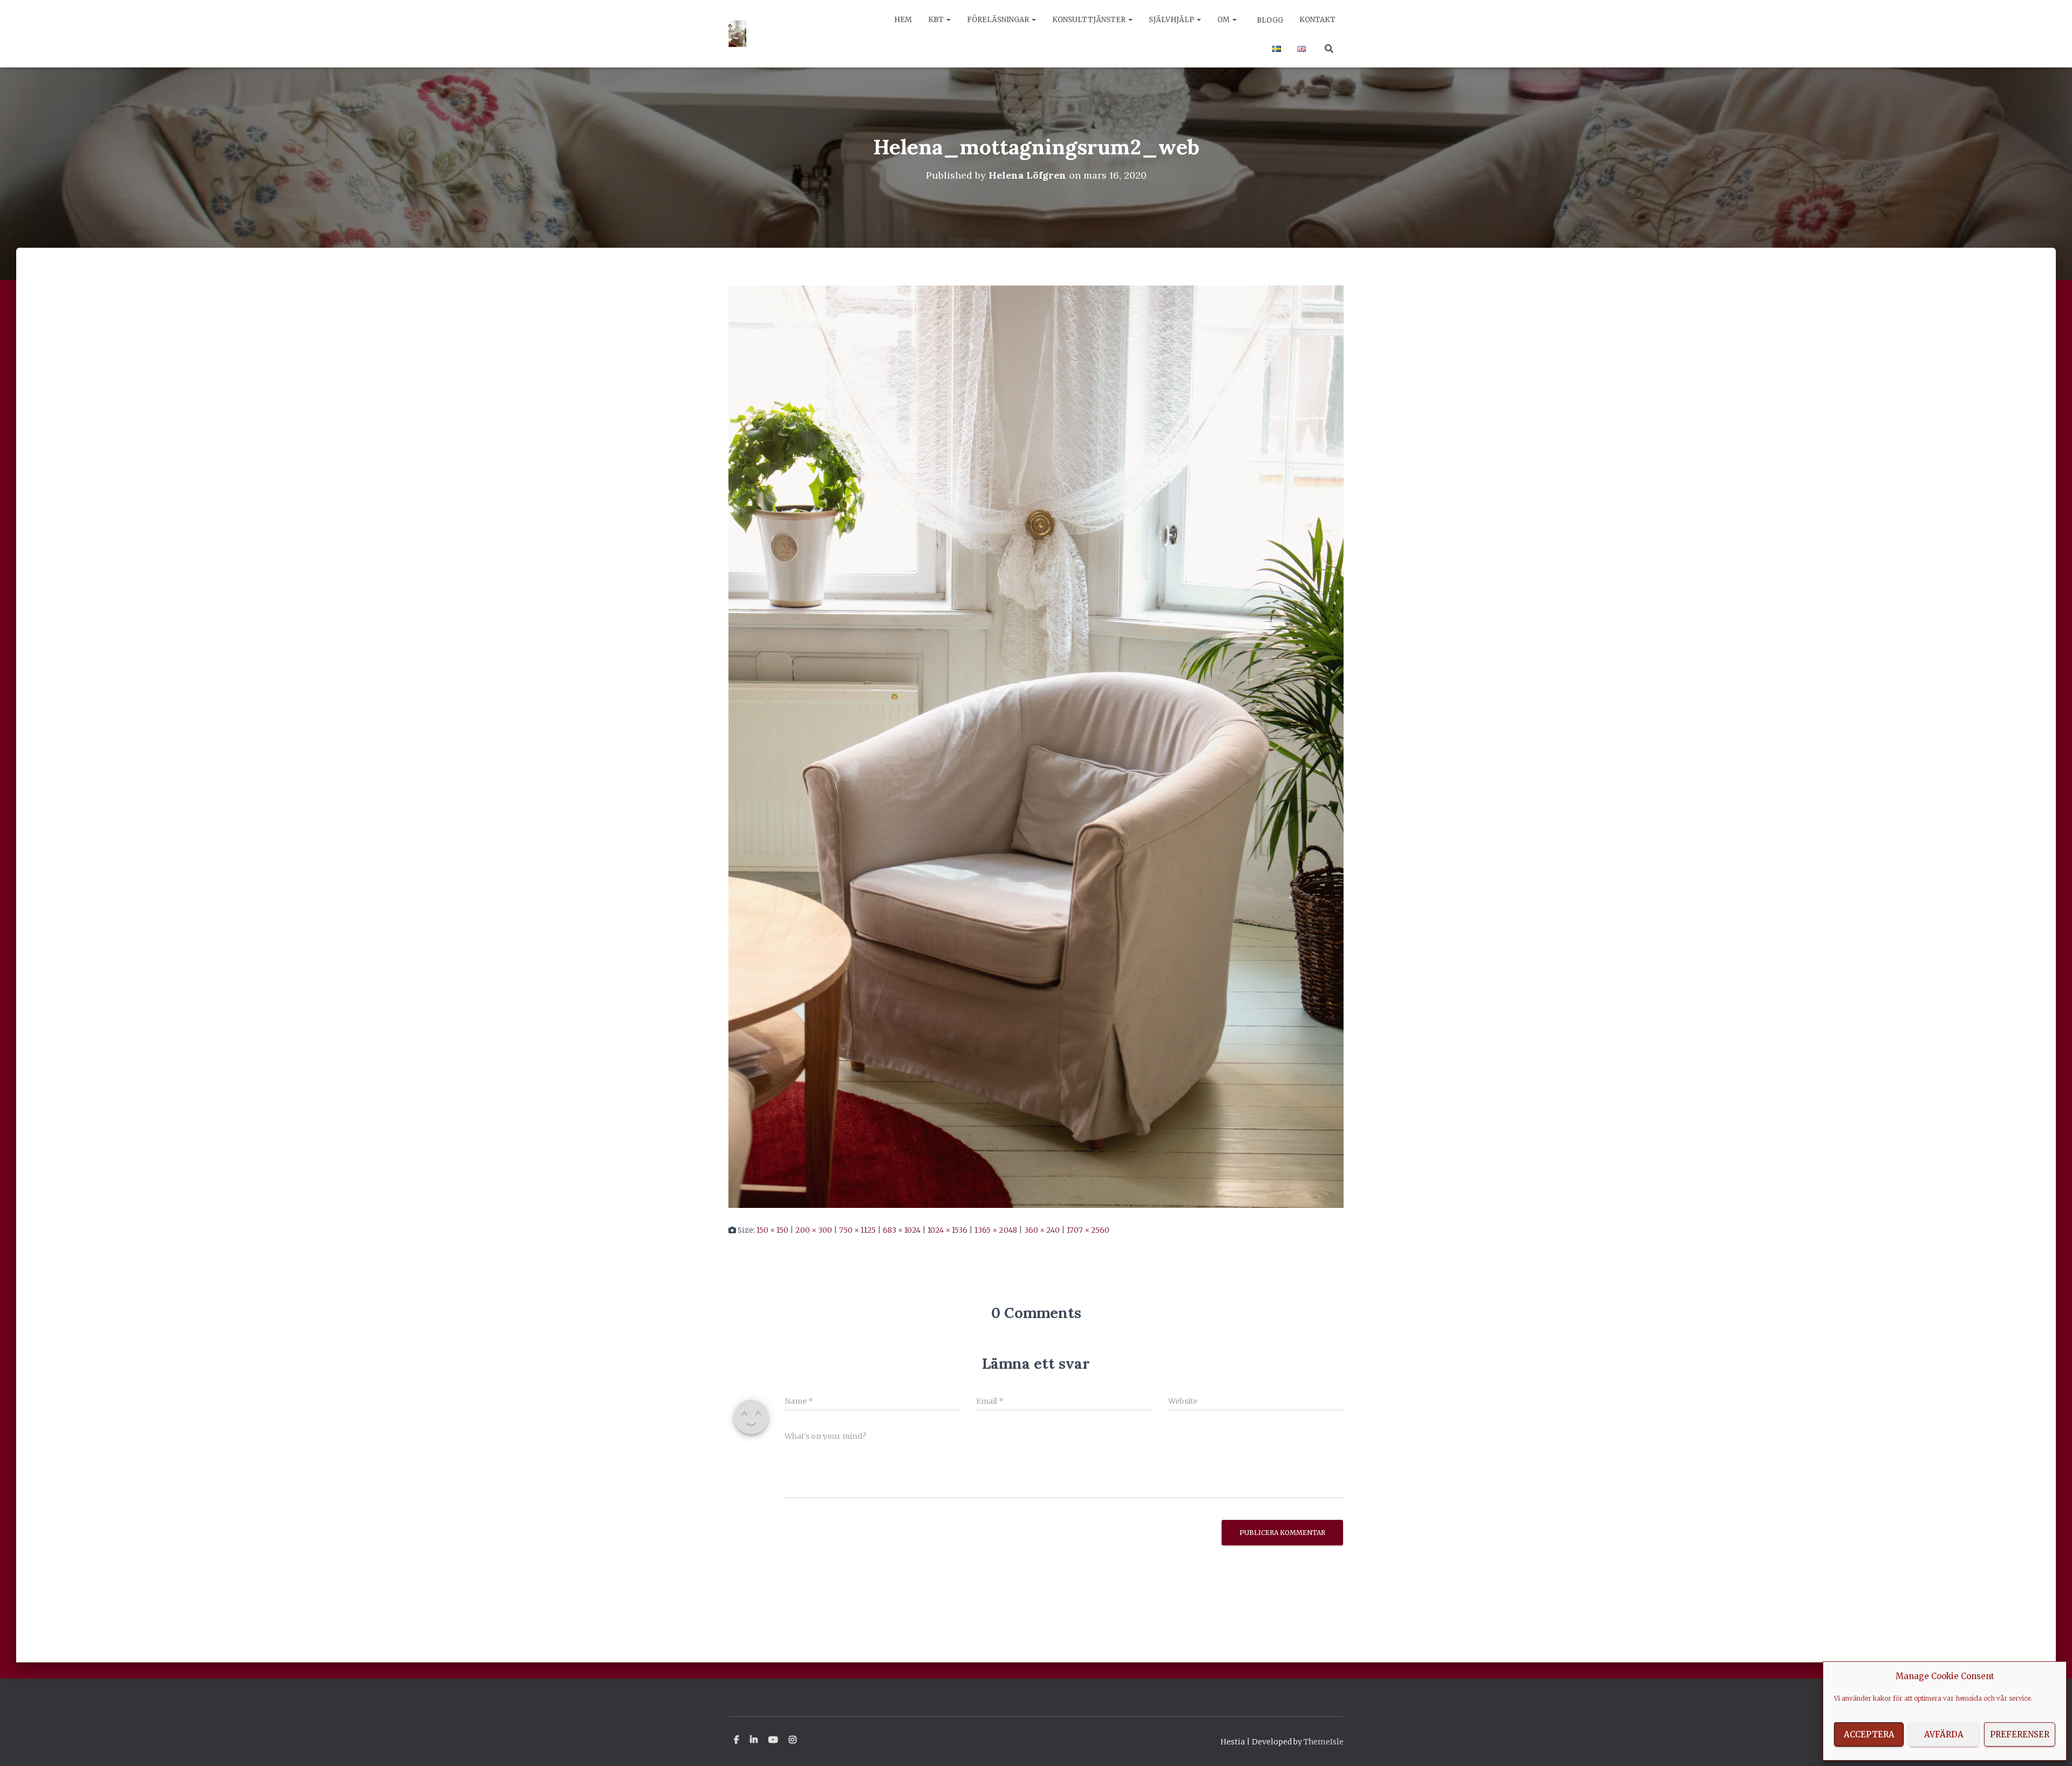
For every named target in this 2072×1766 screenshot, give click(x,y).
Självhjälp (1172, 20)
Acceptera (1869, 1734)
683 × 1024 (902, 1230)
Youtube (773, 1740)
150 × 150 (772, 1230)
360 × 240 (1042, 1230)
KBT (937, 20)
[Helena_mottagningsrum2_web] (1036, 746)
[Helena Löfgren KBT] (737, 34)
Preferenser (2020, 1734)
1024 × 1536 (948, 1230)
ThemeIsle (1324, 1742)
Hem (903, 20)
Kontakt (1317, 20)
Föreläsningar (999, 20)
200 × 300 (814, 1230)
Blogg (1269, 20)
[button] (948, 20)
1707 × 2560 (1088, 1230)
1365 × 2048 (996, 1230)
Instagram (793, 1740)
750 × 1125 (857, 1230)
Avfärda (1944, 1734)
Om (1224, 20)
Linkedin (754, 1740)
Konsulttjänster (1090, 20)
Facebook (737, 1740)
